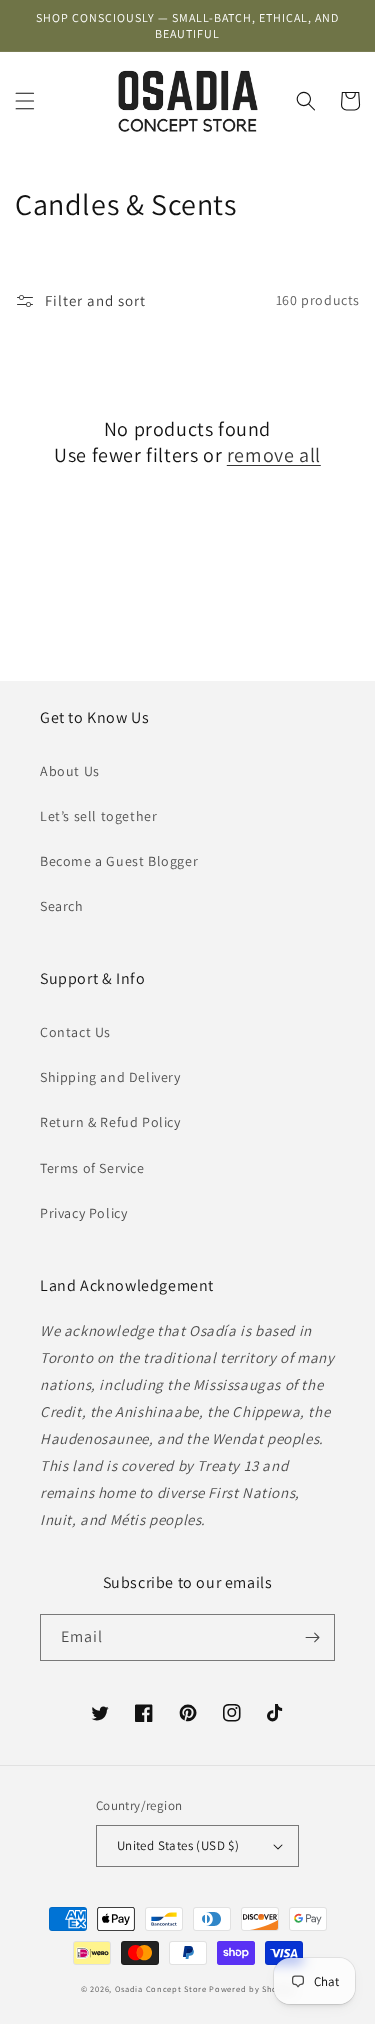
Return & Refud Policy (110, 1122)
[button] (25, 101)
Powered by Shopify (251, 1988)
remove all (274, 455)
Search (62, 906)
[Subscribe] (312, 1637)
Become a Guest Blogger (119, 861)
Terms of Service (92, 1168)
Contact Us (75, 1032)
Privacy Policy (83, 1213)
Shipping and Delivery (110, 1077)
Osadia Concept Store (161, 1988)
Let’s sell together (98, 816)
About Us (70, 771)
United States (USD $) (178, 1845)
